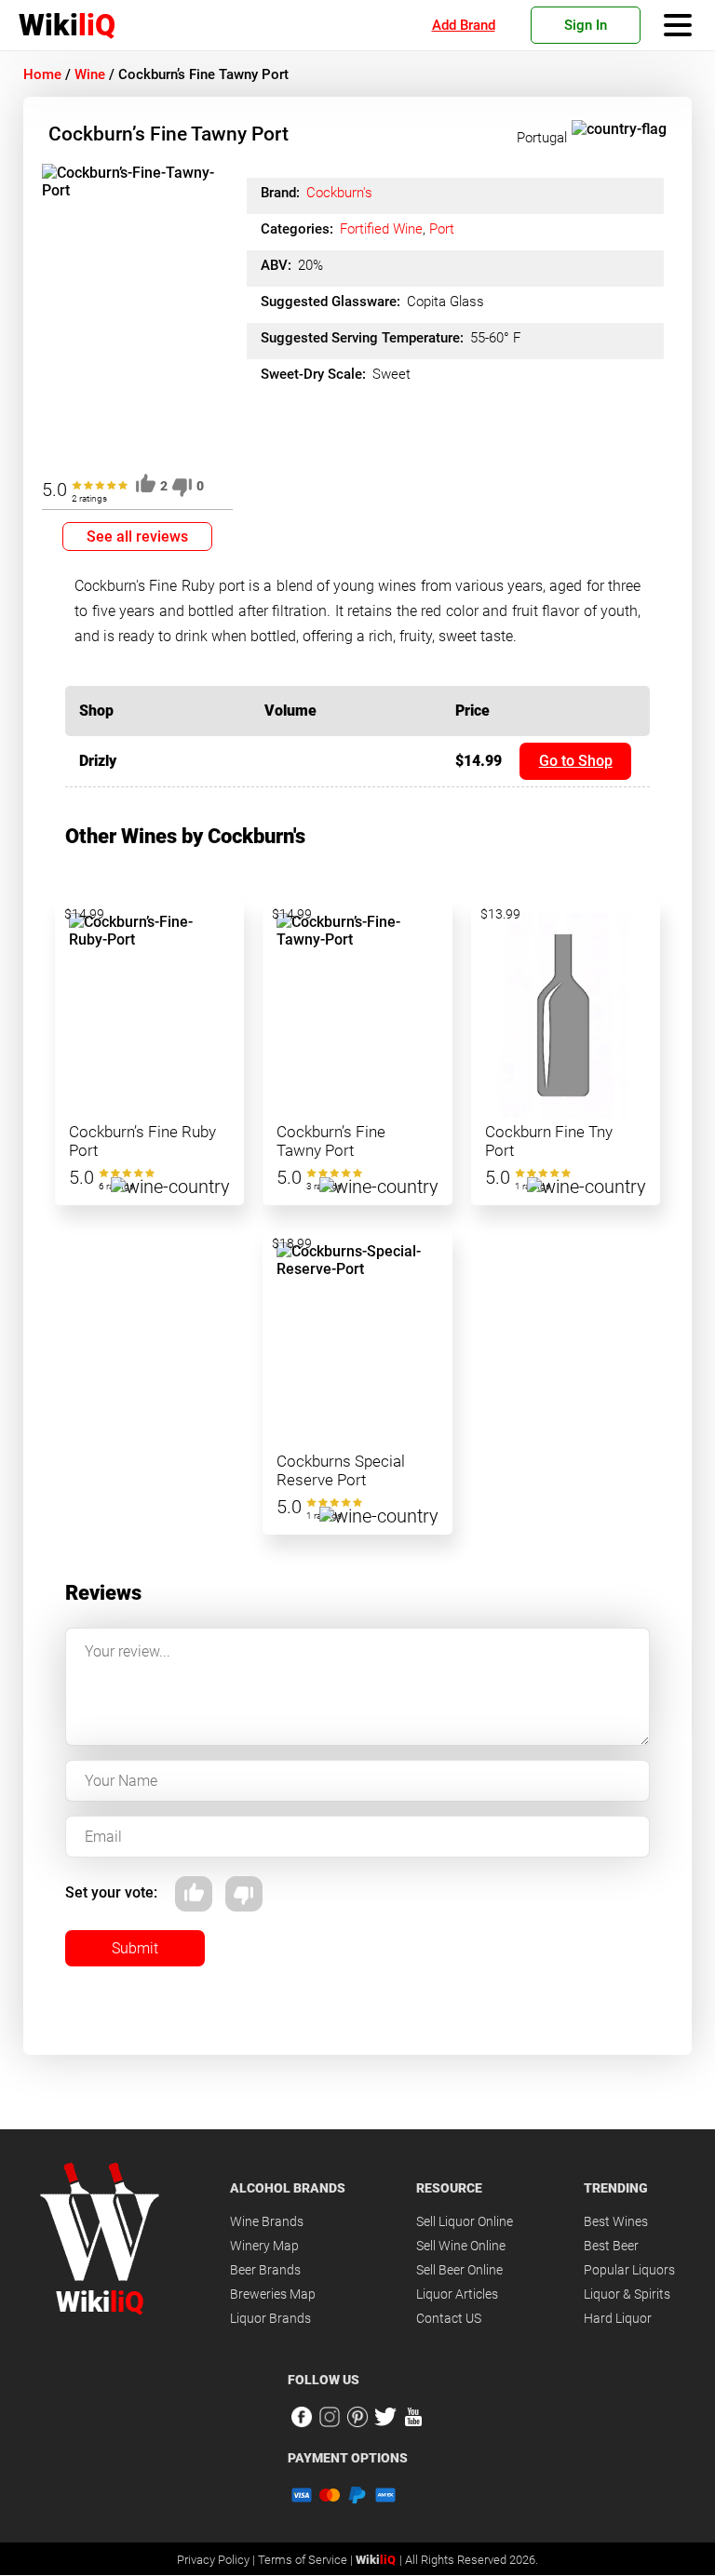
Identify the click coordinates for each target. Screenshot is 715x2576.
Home (42, 74)
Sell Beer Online (459, 2270)
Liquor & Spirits (627, 2294)
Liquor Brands (270, 2318)
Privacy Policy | (217, 2560)
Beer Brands (265, 2270)
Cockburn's (339, 193)
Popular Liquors (629, 2270)
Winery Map (264, 2246)
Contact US (449, 2318)
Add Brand (464, 25)
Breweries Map (273, 2294)
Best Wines (616, 2221)
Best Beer (611, 2246)
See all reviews (137, 537)
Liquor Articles (457, 2294)
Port (442, 229)
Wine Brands (267, 2221)
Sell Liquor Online (465, 2221)
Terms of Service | (307, 2560)
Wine (90, 74)
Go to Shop (576, 761)
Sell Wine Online (461, 2246)
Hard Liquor (618, 2318)
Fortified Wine (381, 229)
